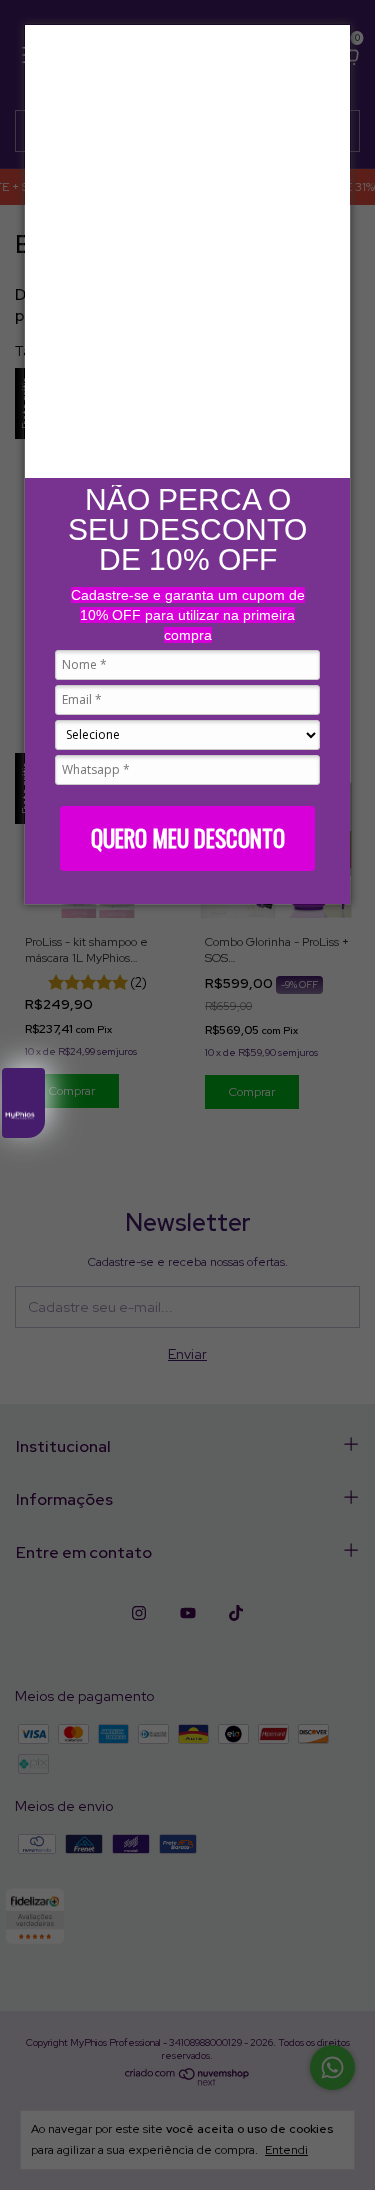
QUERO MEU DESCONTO (188, 838)
